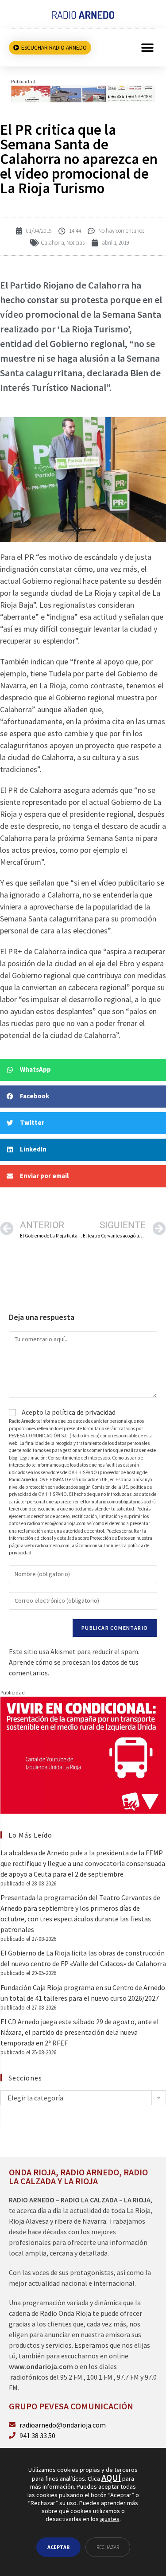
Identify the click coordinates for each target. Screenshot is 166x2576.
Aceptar (58, 2547)
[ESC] (83, 93)
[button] (147, 48)
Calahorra (52, 243)
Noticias (75, 243)
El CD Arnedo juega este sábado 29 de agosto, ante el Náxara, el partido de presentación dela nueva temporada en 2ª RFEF (80, 2032)
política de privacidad (84, 1412)
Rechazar (108, 2547)
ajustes (110, 2519)
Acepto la (68, 1412)
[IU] (83, 1754)
